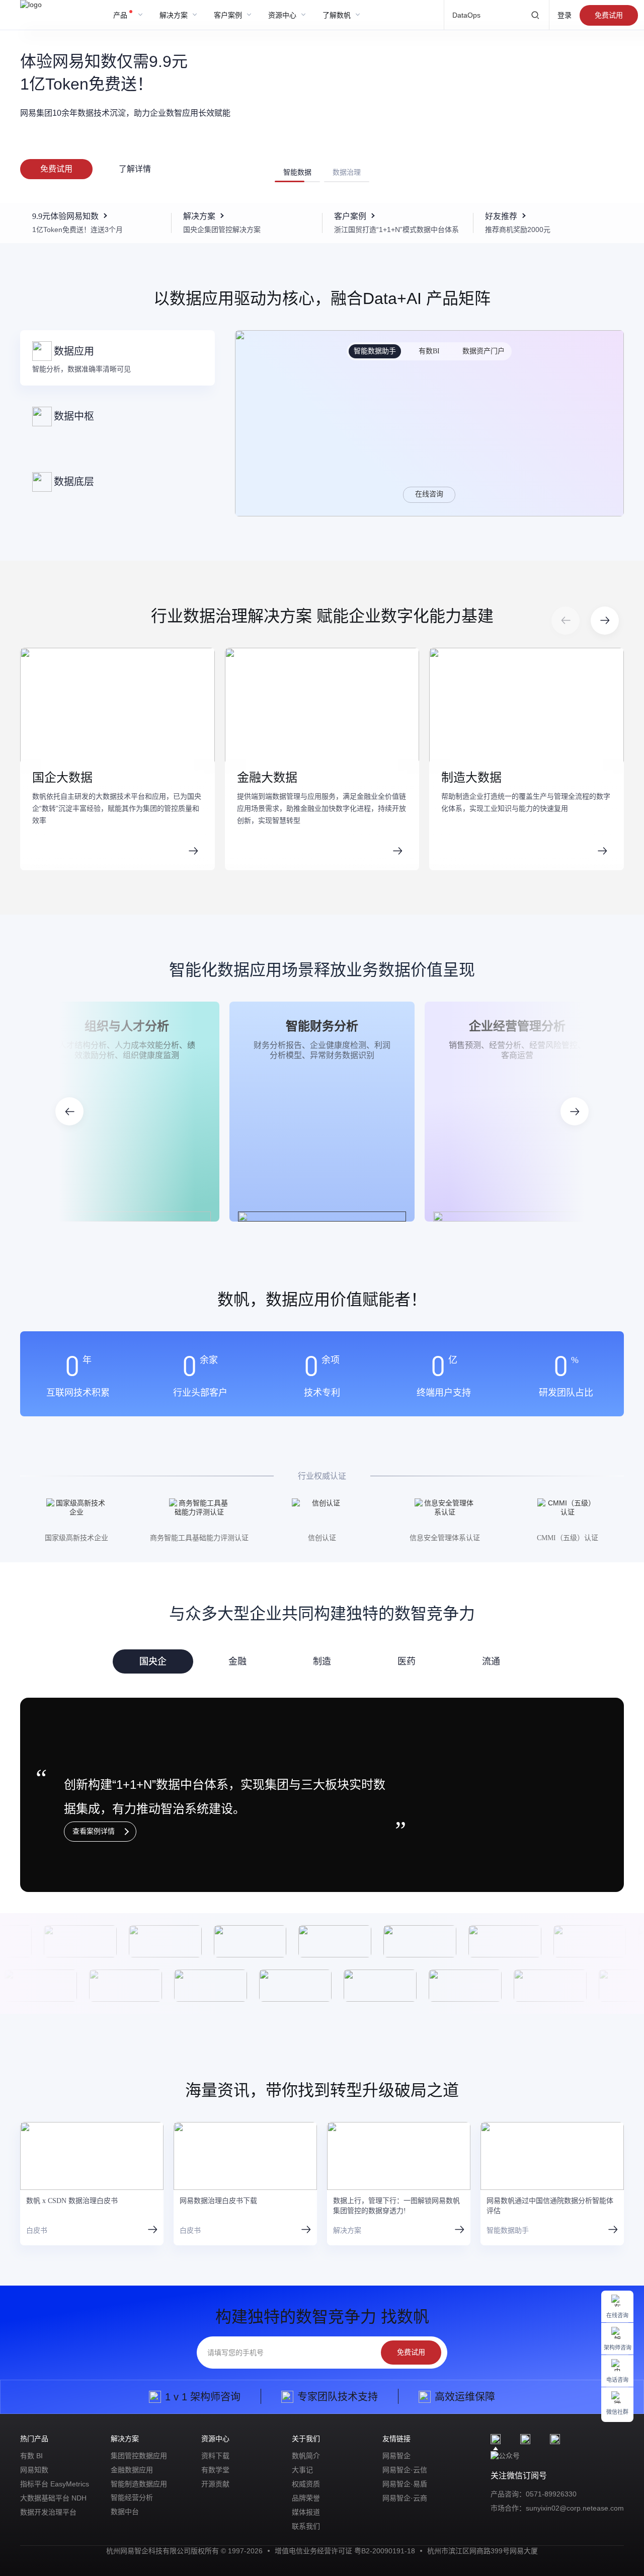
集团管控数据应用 (139, 2456)
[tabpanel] (322, 1795)
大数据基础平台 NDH (53, 2498)
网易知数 (34, 2470)
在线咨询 (429, 494)
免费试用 (609, 15)
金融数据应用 (132, 2470)
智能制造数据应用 (139, 2484)
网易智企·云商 (405, 2498)
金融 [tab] (237, 1661)
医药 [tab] (407, 1661)
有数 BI (31, 2456)
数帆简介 (306, 2456)
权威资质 (306, 2484)
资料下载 (215, 2456)
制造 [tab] (322, 1661)
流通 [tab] (491, 1661)
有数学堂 (215, 2470)
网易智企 (396, 2456)
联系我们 (306, 2526)
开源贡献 (215, 2484)
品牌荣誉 (306, 2498)
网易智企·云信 (405, 2470)
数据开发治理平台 (48, 2512)
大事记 (302, 2470)
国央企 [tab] (153, 1661)
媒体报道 (306, 2512)
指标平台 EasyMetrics (55, 2484)
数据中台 (125, 2512)
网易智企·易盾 (405, 2484)
